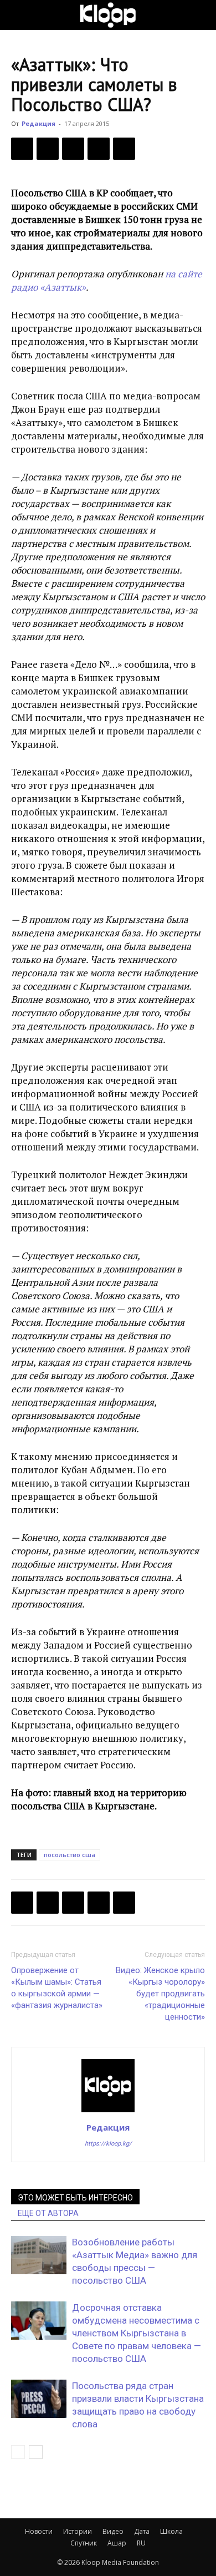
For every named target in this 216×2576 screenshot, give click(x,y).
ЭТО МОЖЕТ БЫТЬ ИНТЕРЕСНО (75, 2198)
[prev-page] (18, 2452)
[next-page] (36, 2452)
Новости (39, 2531)
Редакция (38, 123)
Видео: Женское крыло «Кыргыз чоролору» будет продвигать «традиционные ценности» (160, 1994)
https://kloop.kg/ (108, 2144)
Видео (113, 2531)
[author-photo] (108, 2112)
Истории (78, 2531)
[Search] (200, 15)
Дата (142, 2531)
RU (141, 2543)
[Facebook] (22, 149)
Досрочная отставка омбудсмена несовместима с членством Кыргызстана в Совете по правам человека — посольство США (137, 2333)
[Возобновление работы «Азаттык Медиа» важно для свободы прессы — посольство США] (39, 2255)
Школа (171, 2531)
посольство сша (70, 1855)
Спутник (84, 2543)
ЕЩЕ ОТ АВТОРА (48, 2213)
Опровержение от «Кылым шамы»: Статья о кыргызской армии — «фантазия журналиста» (57, 1988)
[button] (19, 15)
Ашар (117, 2543)
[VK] (73, 149)
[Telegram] (99, 149)
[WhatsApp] (124, 149)
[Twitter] (48, 149)
